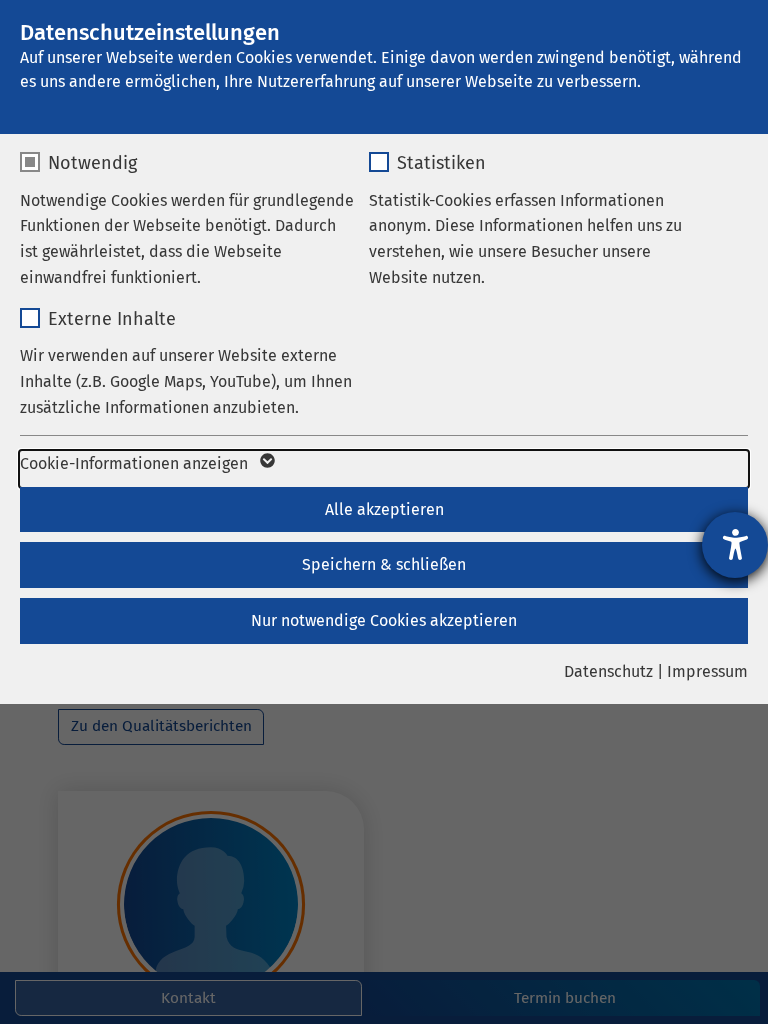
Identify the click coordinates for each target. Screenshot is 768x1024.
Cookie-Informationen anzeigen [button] (136, 463)
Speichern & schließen (384, 564)
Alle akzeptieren (384, 509)
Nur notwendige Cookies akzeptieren (384, 620)
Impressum (707, 671)
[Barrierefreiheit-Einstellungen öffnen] (735, 545)
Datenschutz (608, 671)
